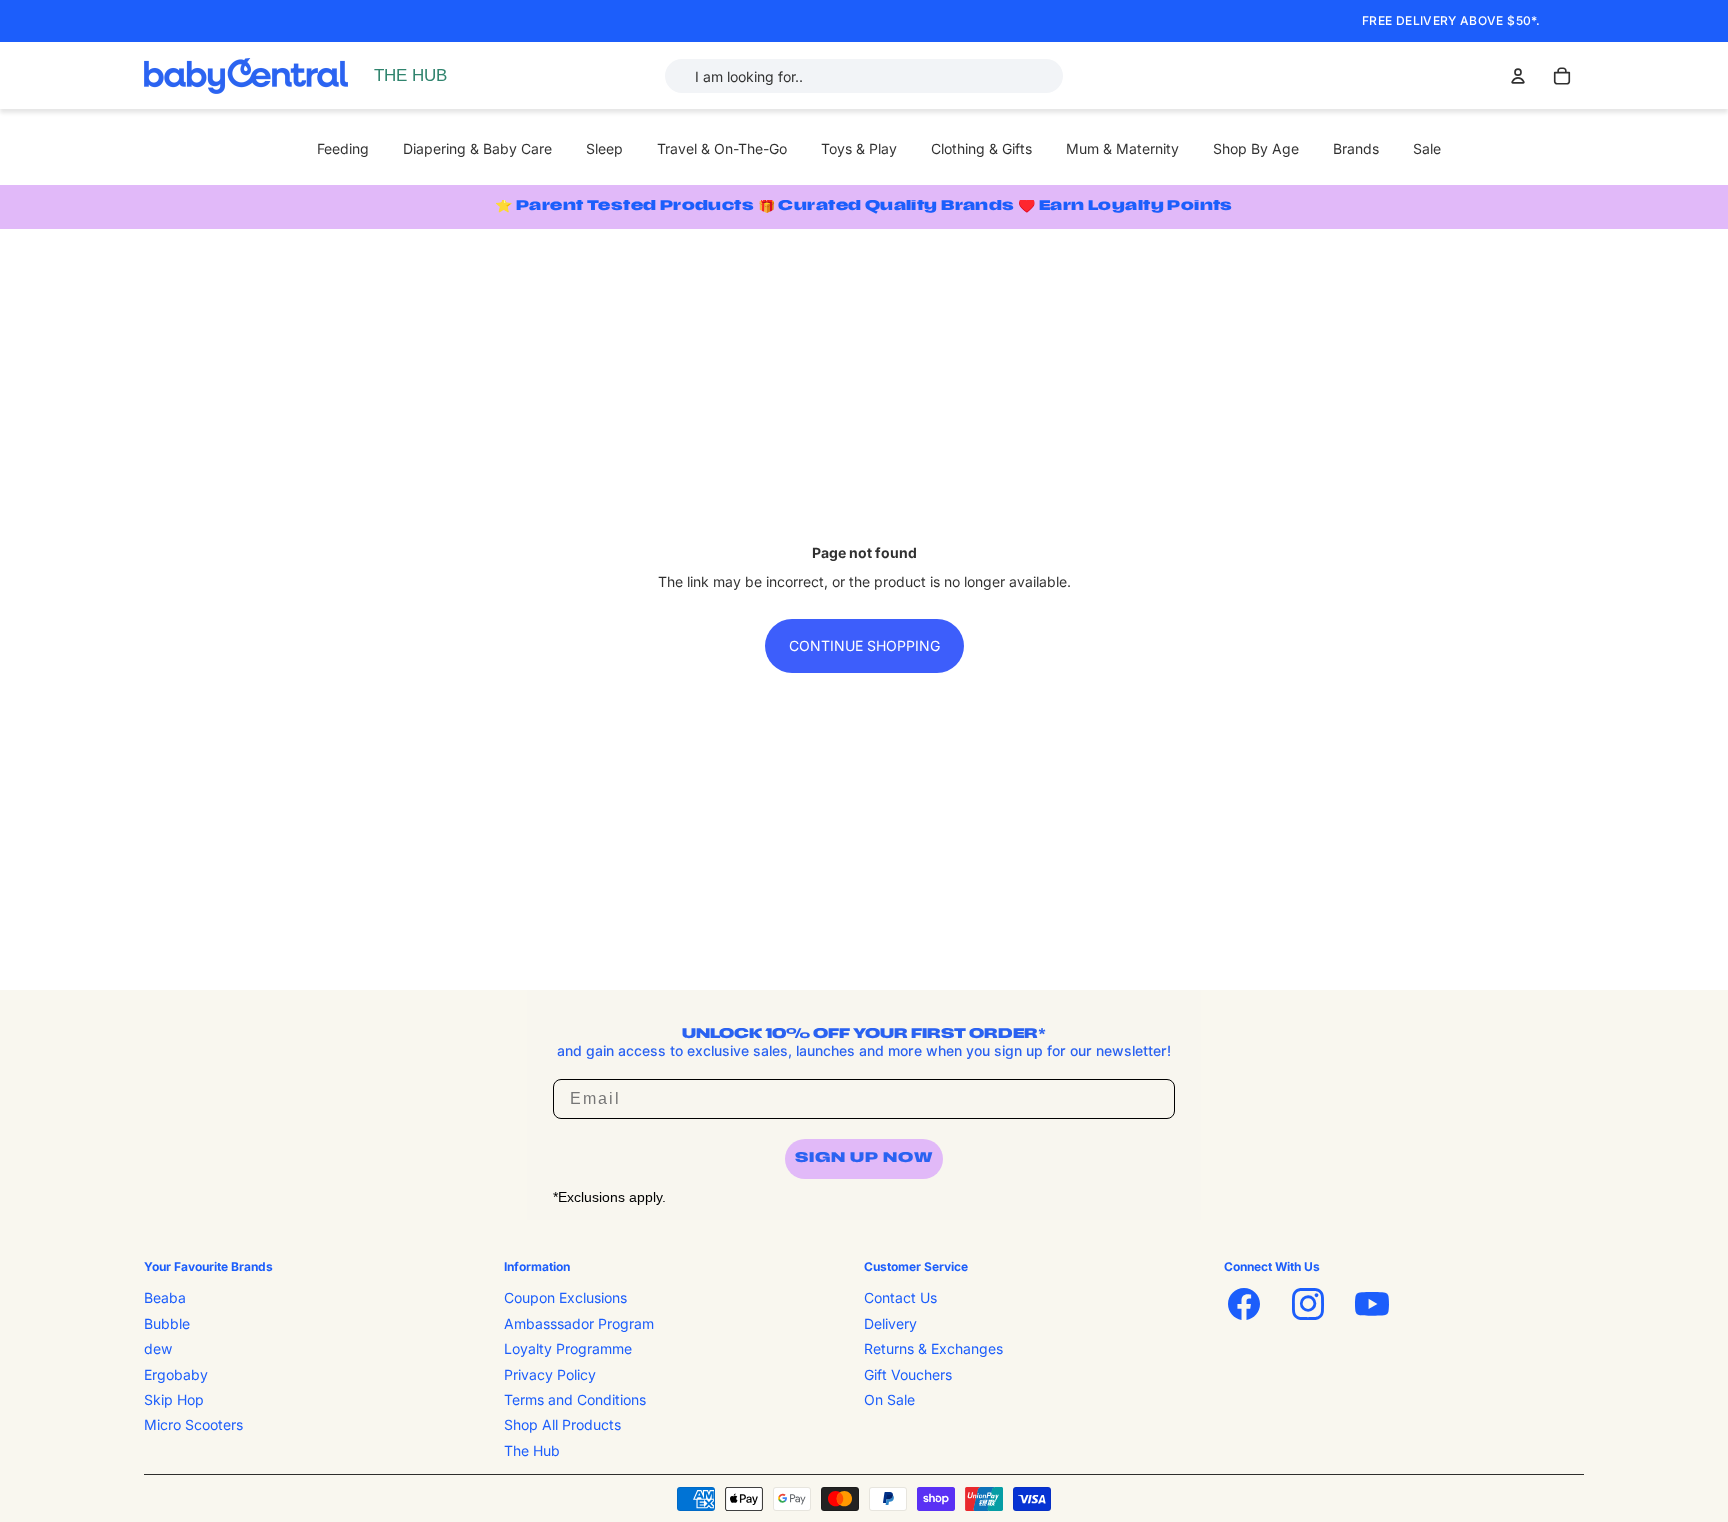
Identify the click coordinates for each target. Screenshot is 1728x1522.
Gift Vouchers (908, 1373)
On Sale (889, 1399)
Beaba (165, 1297)
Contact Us (900, 1297)
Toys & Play (859, 148)
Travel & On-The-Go (722, 148)
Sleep (604, 148)
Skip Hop (174, 1399)
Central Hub (417, 75)
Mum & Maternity (1122, 148)
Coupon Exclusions (565, 1297)
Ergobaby (176, 1373)
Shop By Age (1256, 148)
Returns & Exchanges (933, 1348)
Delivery (890, 1323)
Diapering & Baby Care (477, 148)
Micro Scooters (193, 1424)
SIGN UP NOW (864, 1158)
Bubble (167, 1323)
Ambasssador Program (579, 1323)
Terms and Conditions (575, 1399)
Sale (1427, 148)
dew (158, 1348)
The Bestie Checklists (448, 97)
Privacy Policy (550, 1373)
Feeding (343, 148)
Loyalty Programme (568, 1348)
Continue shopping (864, 645)
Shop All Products (562, 1424)
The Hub (532, 1449)
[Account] (1518, 76)
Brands (1356, 148)
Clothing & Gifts (981, 148)
